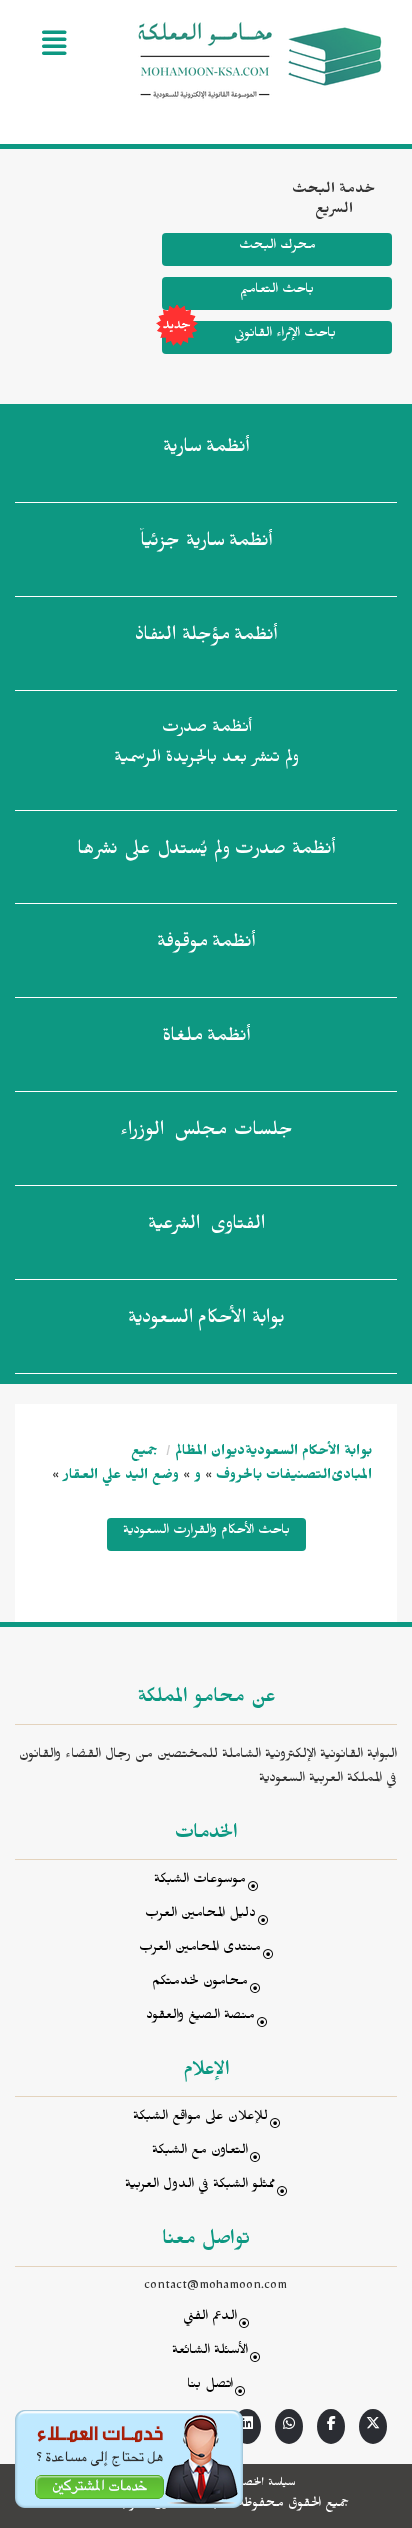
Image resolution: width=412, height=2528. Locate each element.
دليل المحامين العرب (200, 1915)
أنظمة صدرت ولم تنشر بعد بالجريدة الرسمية (206, 745)
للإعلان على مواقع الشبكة (200, 2118)
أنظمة (206, 450)
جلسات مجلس (206, 1133)
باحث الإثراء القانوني (285, 335)
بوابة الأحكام (206, 1321)
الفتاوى (206, 1227)
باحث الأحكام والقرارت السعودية (206, 1532)
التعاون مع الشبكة (200, 2152)
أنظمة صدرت (206, 852)
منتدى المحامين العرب (200, 1949)
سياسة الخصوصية (257, 2484)
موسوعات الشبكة (200, 1881)
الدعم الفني (210, 2318)
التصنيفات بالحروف (273, 1477)
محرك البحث (277, 247)
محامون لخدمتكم (200, 1983)
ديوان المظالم (210, 1453)
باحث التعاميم (277, 291)
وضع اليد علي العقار (121, 1477)
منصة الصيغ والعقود (200, 2017)
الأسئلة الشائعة (210, 2352)
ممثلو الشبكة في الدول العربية (200, 2186)
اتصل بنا (210, 2386)
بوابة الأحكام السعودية (308, 1453)
